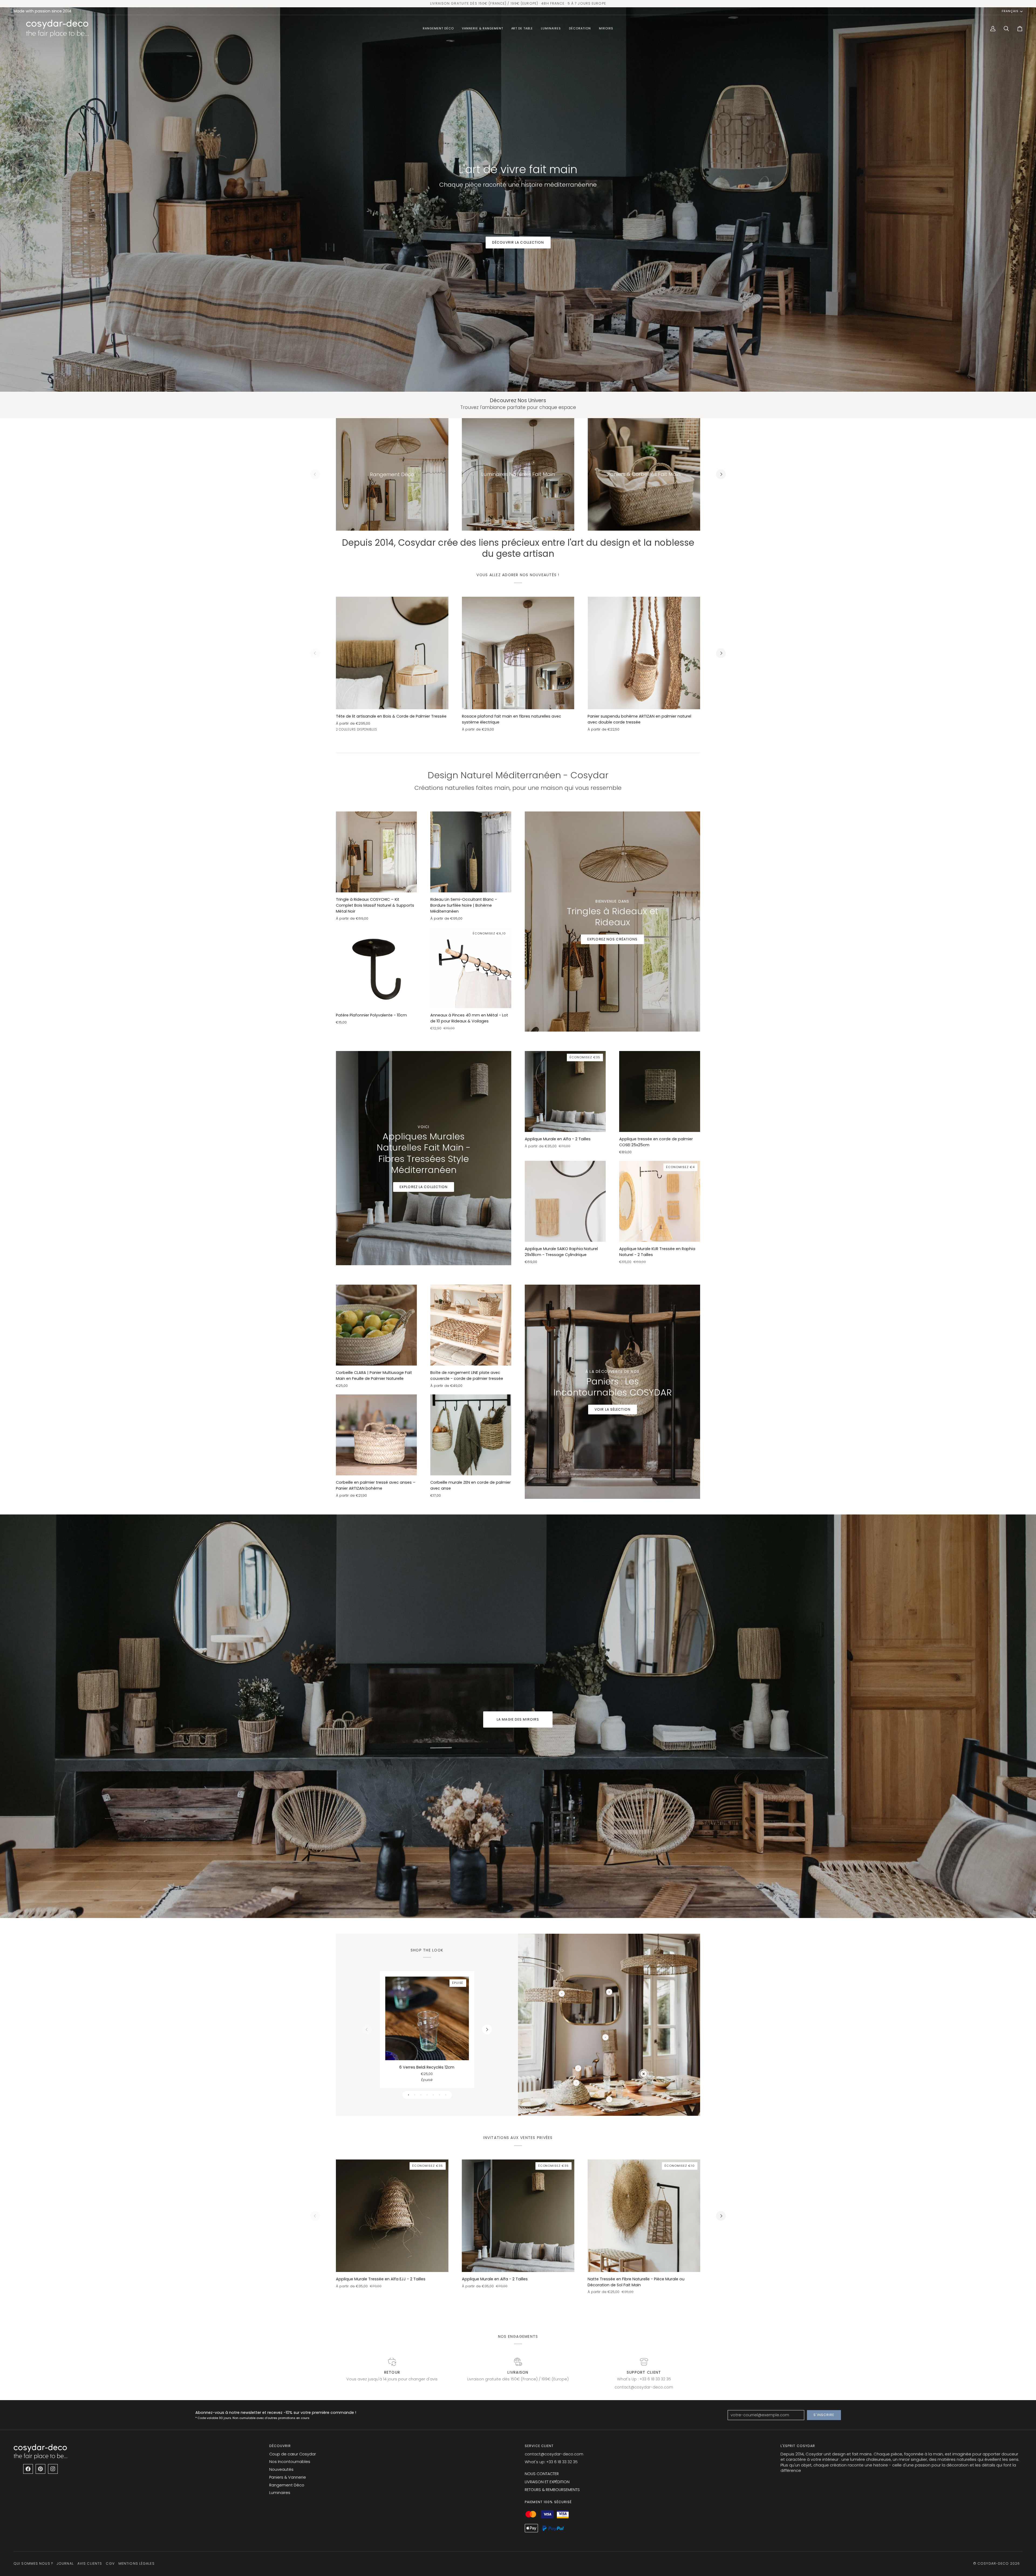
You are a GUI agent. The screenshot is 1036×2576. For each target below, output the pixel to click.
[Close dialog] (617, 1215)
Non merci (571, 1349)
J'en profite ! (571, 1333)
